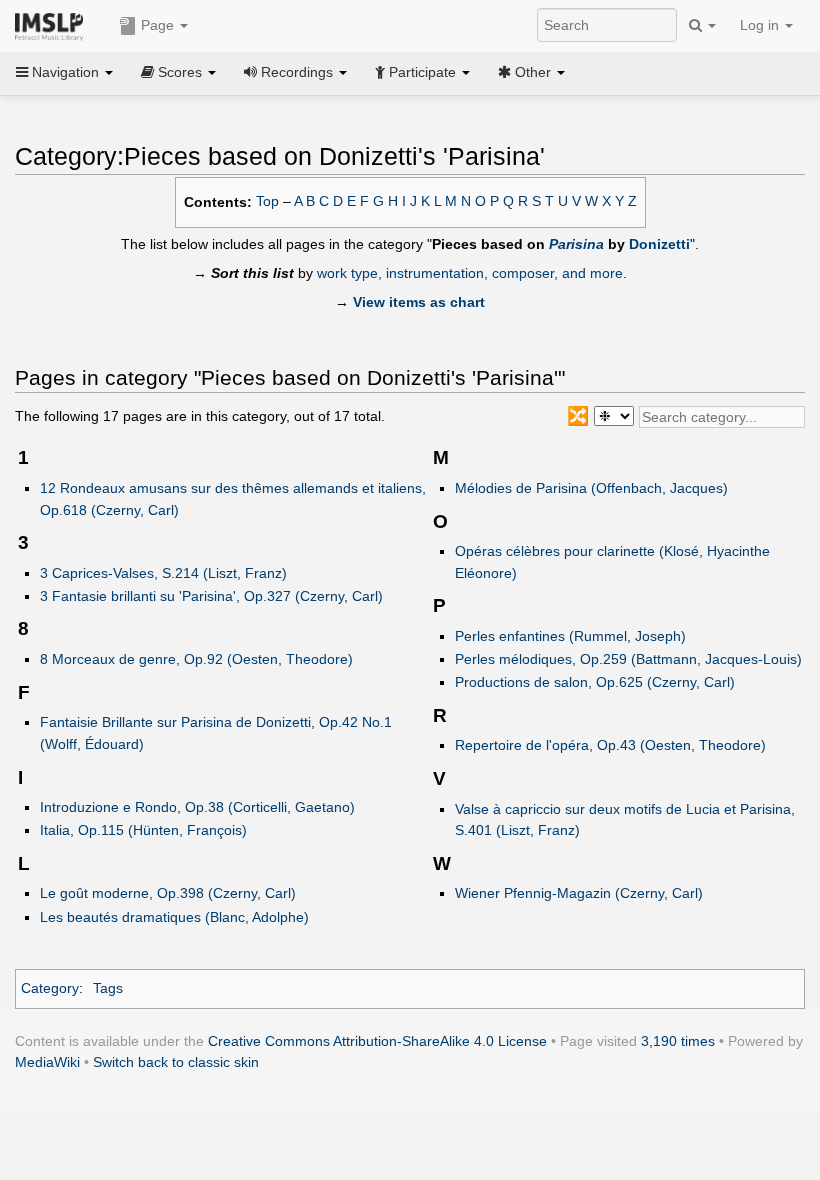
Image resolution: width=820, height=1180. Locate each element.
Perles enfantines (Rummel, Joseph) (570, 636)
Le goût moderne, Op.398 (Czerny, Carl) (168, 893)
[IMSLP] (53, 25)
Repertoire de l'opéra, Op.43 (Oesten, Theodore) (610, 745)
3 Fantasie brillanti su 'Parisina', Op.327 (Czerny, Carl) (211, 596)
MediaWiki (47, 1062)
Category (50, 988)
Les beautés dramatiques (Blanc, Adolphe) (174, 917)
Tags (108, 988)
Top (267, 201)
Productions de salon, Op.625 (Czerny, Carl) (595, 682)
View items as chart (419, 302)
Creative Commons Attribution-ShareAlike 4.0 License (377, 1041)
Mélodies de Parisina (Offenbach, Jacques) (591, 488)
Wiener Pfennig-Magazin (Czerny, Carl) (579, 893)
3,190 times (678, 1041)
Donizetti (659, 244)
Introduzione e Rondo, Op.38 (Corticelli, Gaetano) (197, 807)
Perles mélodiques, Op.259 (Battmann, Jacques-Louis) (628, 659)
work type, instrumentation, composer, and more (470, 273)
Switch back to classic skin (176, 1062)
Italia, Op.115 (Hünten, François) (143, 830)
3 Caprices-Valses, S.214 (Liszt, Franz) (163, 573)
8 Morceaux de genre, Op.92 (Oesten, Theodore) (196, 659)
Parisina (576, 244)
